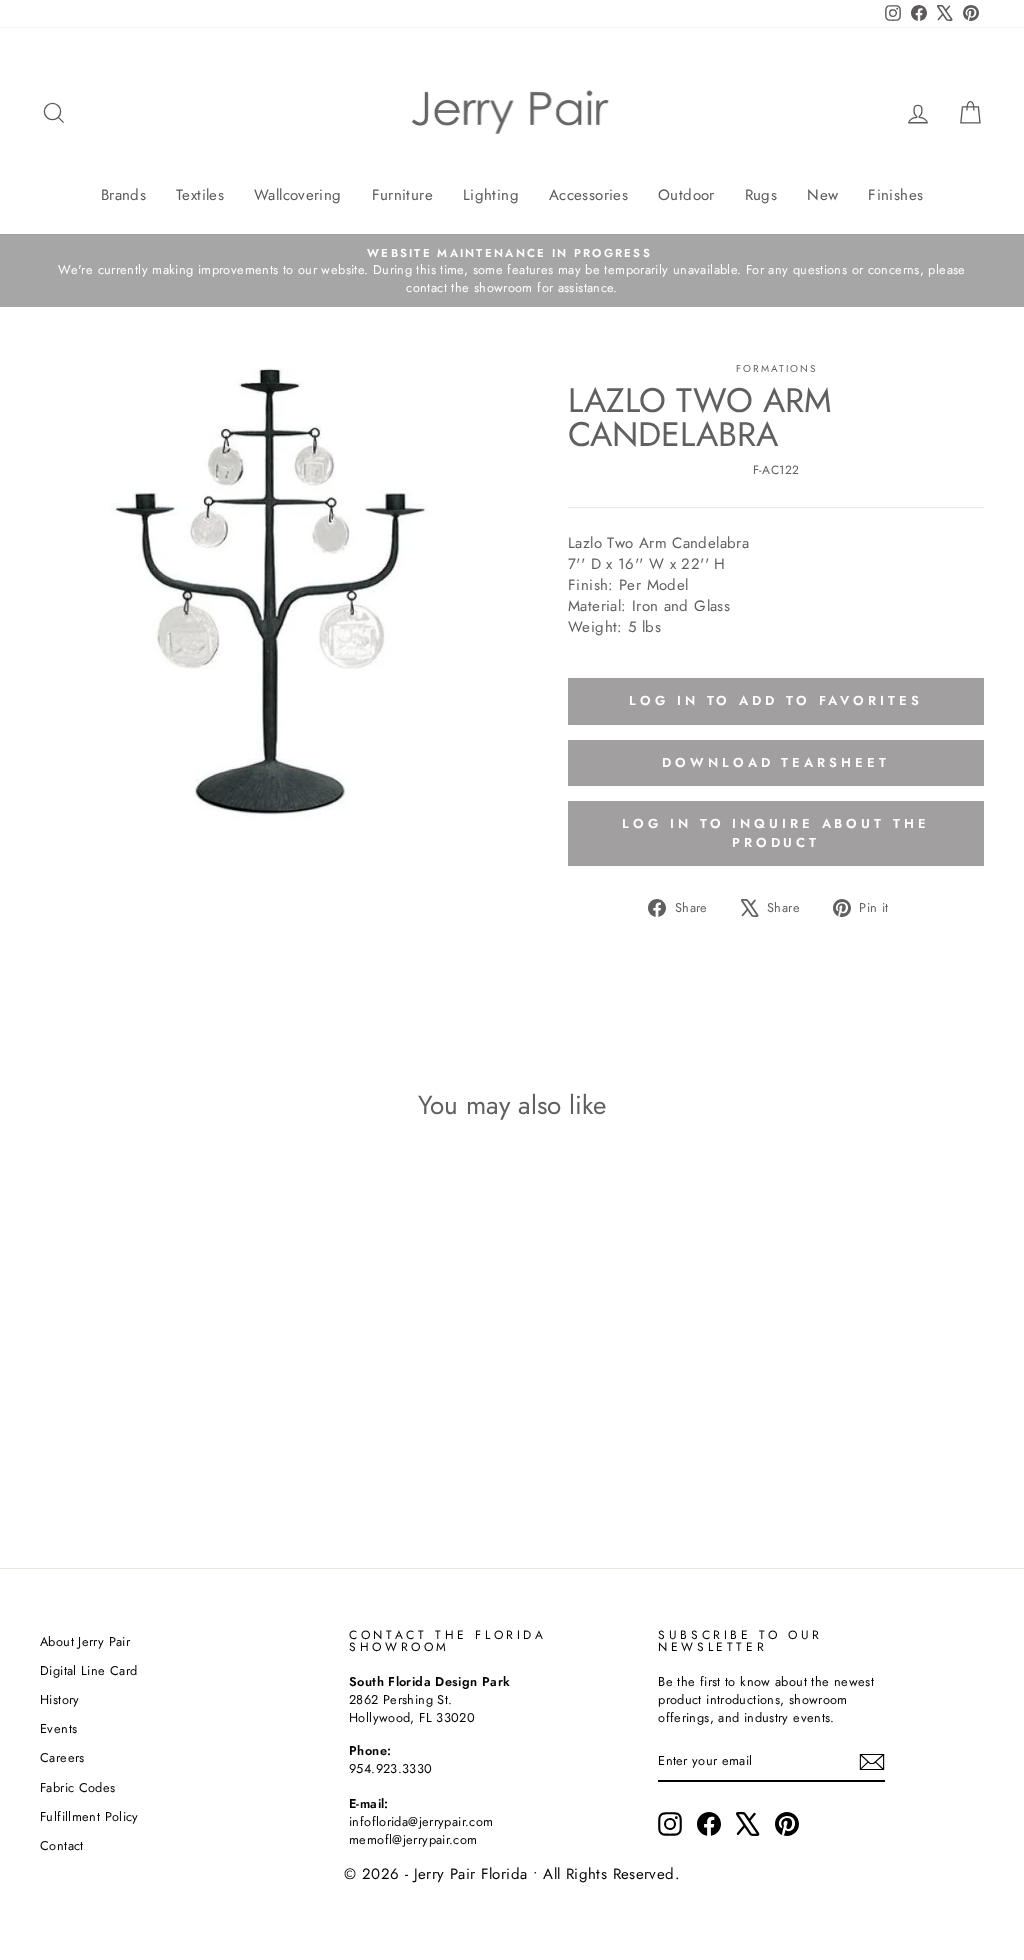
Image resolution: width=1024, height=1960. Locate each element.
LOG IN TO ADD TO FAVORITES (775, 700)
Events (58, 1728)
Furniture (402, 195)
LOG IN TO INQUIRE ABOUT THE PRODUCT (775, 832)
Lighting (491, 195)
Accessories (588, 195)
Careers (62, 1757)
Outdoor (686, 195)
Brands (123, 195)
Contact (62, 1845)
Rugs (761, 195)
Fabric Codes (78, 1787)
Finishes (895, 195)
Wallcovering (298, 195)
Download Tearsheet (775, 762)
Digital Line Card (88, 1670)
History (60, 1699)
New (822, 195)
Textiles (200, 195)
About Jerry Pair (85, 1641)
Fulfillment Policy (89, 1816)
